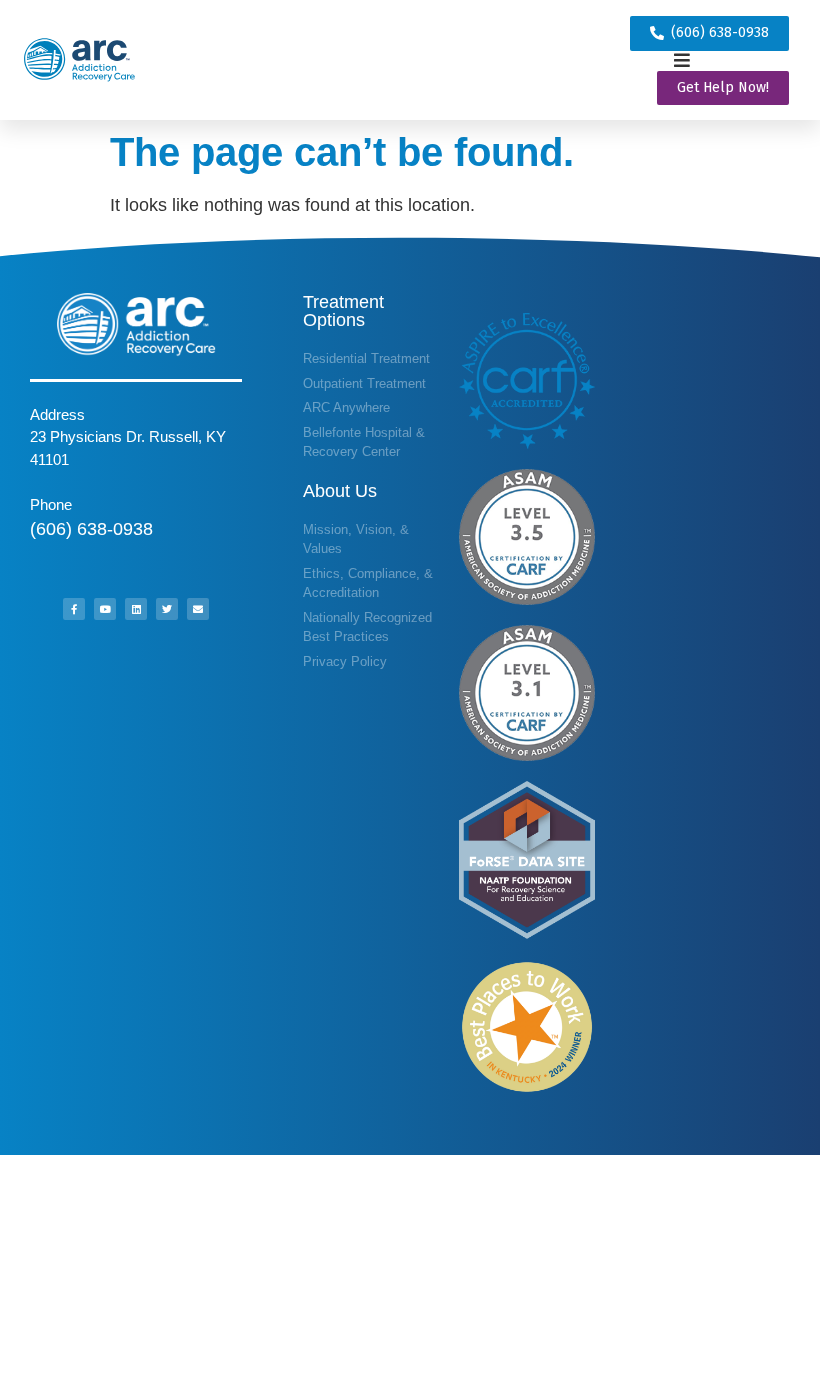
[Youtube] (105, 609)
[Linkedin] (136, 609)
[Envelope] (198, 609)
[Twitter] (167, 609)
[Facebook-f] (74, 609)
